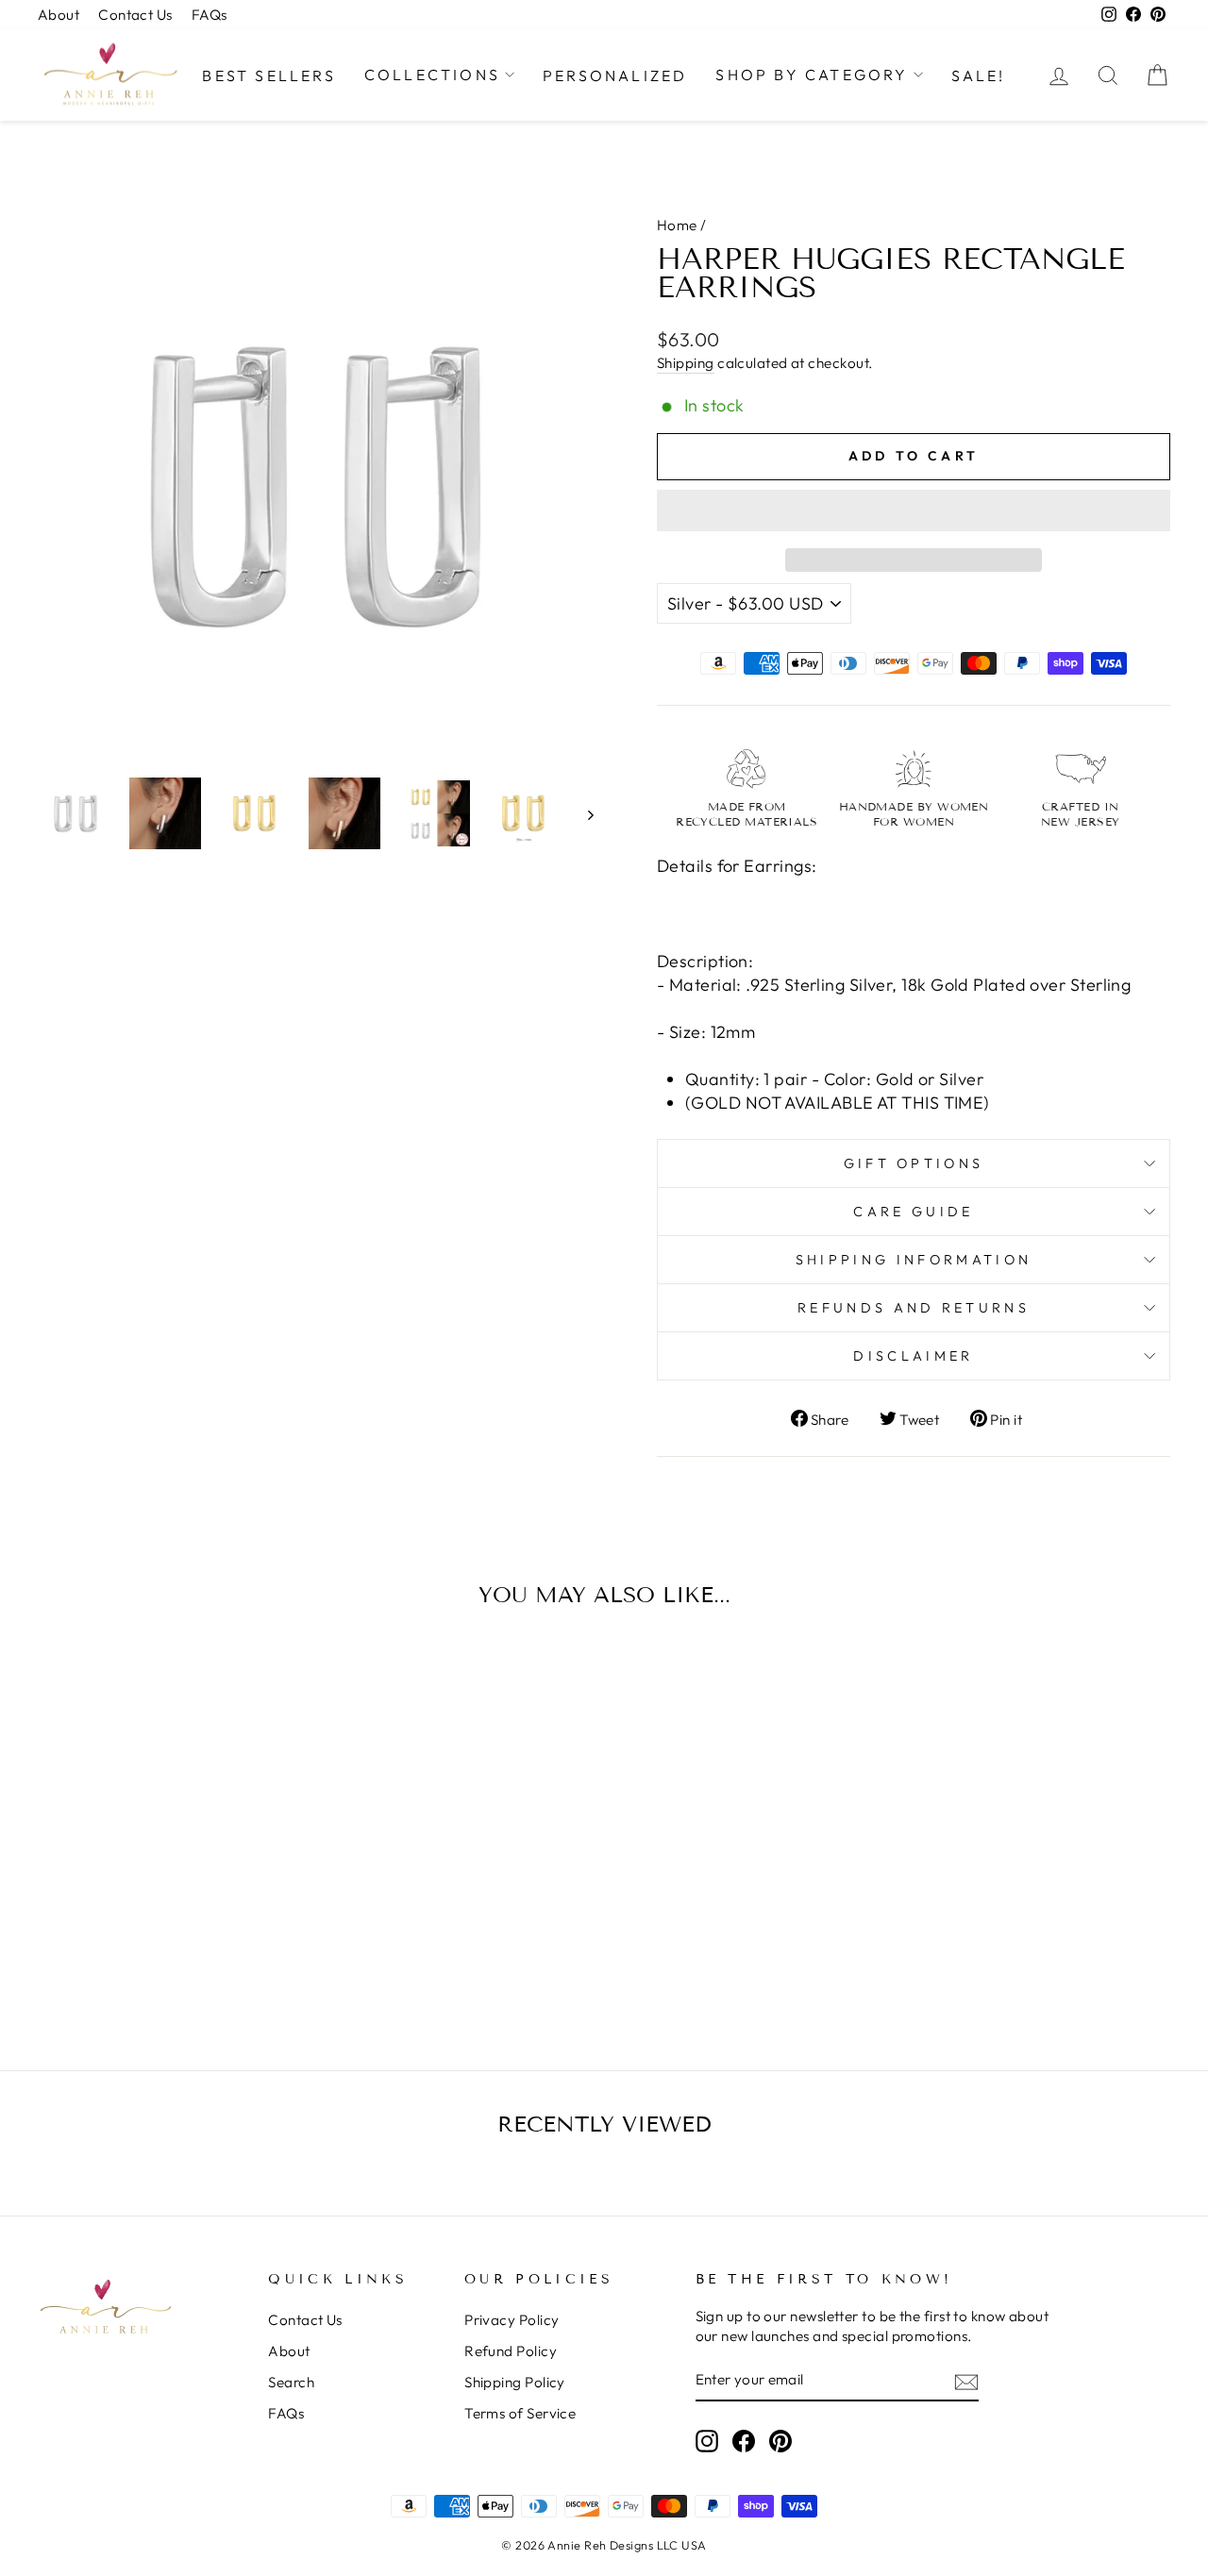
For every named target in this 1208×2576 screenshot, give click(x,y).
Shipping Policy (515, 2382)
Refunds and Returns (914, 1308)
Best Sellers (268, 75)
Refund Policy (511, 2351)
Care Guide (913, 1212)
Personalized (615, 75)
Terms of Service (520, 2413)
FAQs (210, 15)
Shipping (686, 363)
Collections (432, 75)
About (59, 15)
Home (677, 225)
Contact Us (135, 15)
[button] (914, 510)
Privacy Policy (512, 2320)
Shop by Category (812, 75)
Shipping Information (914, 1260)
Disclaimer (913, 1356)
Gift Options (914, 1163)
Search (291, 2382)
